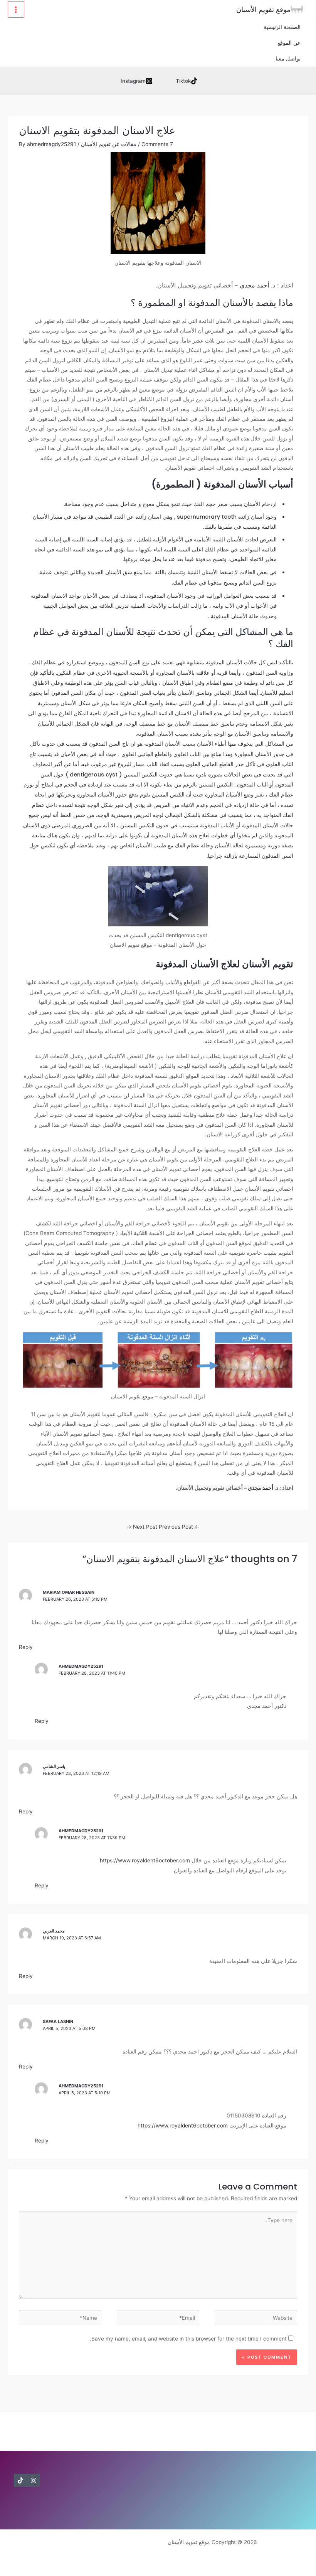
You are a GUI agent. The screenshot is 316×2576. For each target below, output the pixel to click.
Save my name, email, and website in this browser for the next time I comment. (188, 2339)
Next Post (142, 1527)
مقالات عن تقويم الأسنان (109, 144)
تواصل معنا (288, 59)
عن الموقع (289, 43)
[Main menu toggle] (16, 9)
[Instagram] (34, 2480)
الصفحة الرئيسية (282, 27)
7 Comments (157, 144)
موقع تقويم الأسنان (263, 9)
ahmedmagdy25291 (81, 1666)
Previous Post (179, 1527)
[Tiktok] (20, 2480)
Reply (26, 1647)
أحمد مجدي (254, 285)
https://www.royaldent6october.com (145, 1860)
